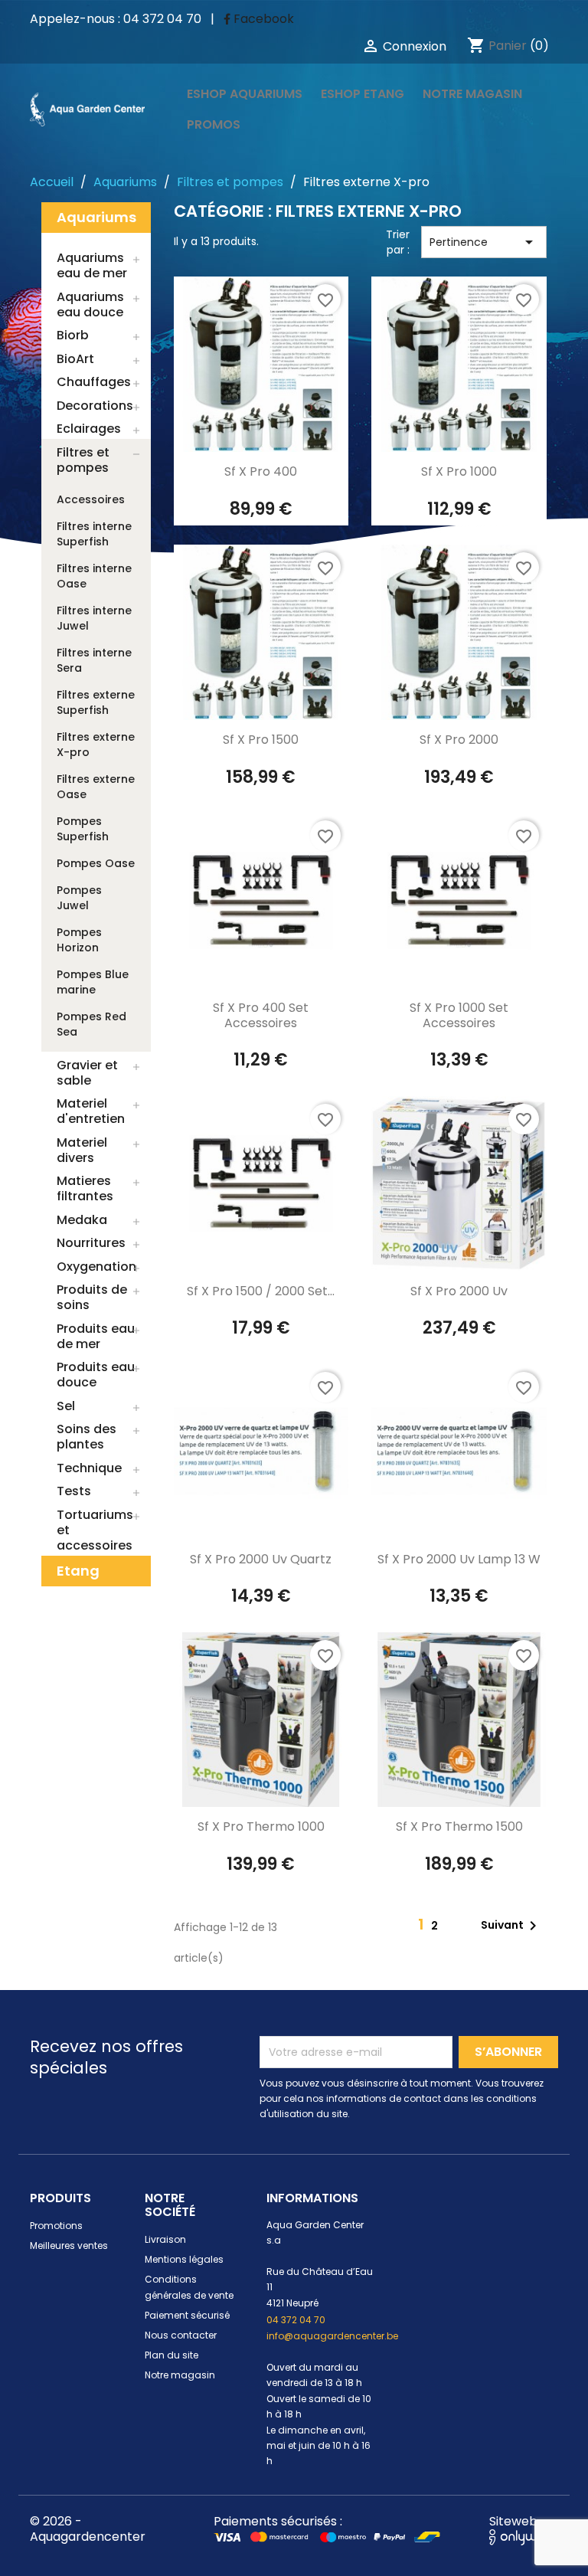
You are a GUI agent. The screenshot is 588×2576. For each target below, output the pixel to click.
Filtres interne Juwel (94, 618)
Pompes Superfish (83, 829)
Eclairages (89, 429)
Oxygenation (96, 1267)
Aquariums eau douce (90, 304)
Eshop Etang (363, 94)
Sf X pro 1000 (459, 471)
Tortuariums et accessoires (95, 1530)
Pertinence (484, 242)
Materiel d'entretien (91, 1111)
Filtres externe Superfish (96, 702)
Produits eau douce (96, 1375)
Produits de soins (92, 1297)
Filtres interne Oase (94, 576)
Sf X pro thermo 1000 (261, 1826)
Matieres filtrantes (85, 1188)
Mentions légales (184, 2259)
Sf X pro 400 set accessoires (261, 1015)
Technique (89, 1468)
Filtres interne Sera (94, 660)
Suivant (511, 1926)
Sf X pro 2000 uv (459, 1291)
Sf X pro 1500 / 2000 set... (261, 1291)
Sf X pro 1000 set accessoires (459, 1015)
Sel (66, 1406)
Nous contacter (181, 2335)
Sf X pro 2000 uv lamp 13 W (459, 1559)
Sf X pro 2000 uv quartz (261, 1559)
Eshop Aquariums (245, 94)
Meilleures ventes (69, 2245)
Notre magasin (472, 94)
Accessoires (91, 499)
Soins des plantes (87, 1437)
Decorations (95, 406)
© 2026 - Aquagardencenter (88, 2529)
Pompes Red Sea (91, 1024)
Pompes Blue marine (93, 982)
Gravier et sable (87, 1073)
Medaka (82, 1220)
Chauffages (94, 382)
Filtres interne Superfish (94, 534)
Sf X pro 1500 (261, 740)
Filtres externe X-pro (96, 745)
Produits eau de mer (96, 1336)
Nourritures (91, 1243)
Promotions (56, 2226)
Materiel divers (82, 1150)
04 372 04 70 (296, 2320)
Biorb (73, 335)
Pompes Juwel (79, 898)
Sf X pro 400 (261, 471)
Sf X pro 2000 (459, 740)
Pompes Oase (96, 863)
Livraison (165, 2239)
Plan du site (171, 2355)
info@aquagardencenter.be (332, 2336)
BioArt (75, 359)
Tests (74, 1491)
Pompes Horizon (79, 940)
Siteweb (513, 2521)
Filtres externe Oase (96, 787)
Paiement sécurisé (187, 2315)
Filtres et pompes (83, 460)
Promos (214, 124)
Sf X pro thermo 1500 (459, 1826)
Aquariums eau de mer (92, 265)
